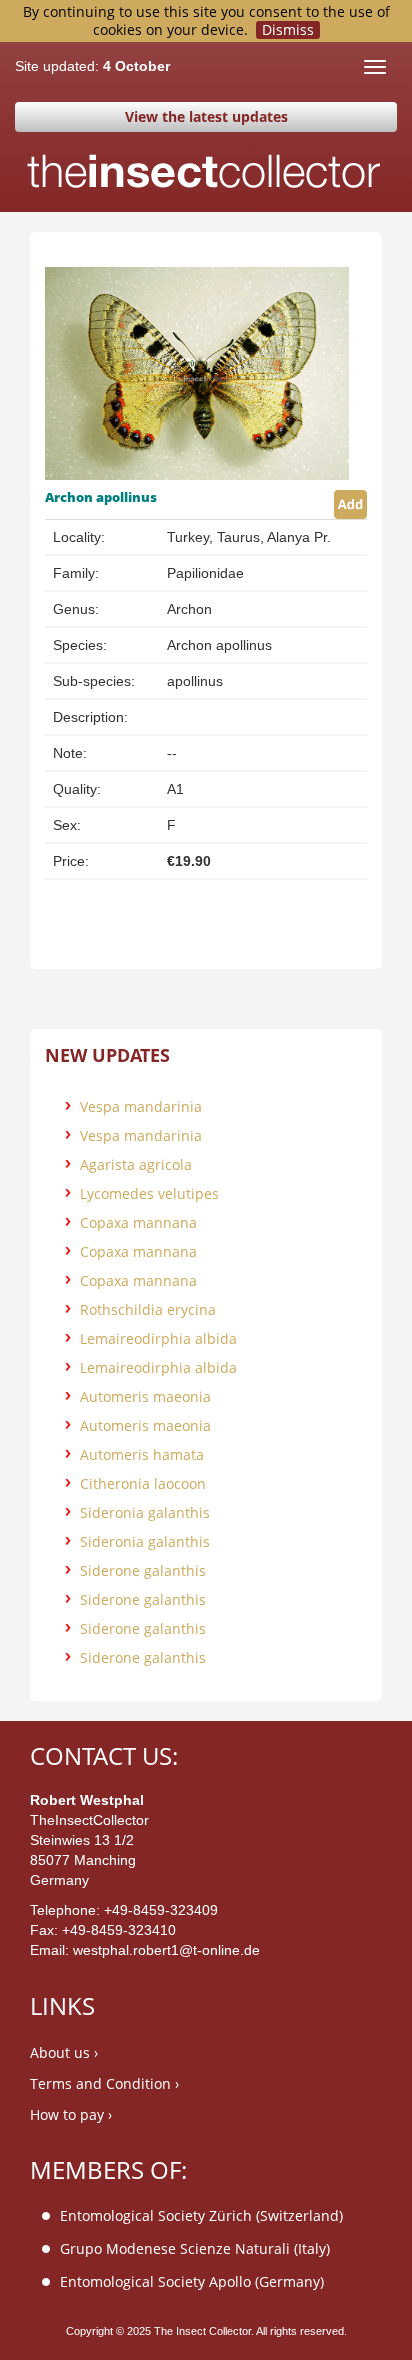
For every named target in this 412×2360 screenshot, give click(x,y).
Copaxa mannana (138, 1222)
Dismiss (288, 30)
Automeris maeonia (145, 1396)
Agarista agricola (136, 1164)
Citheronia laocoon (143, 1483)
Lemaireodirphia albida (158, 1338)
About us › (64, 2052)
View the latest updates (206, 116)
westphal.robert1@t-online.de (166, 1950)
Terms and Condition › (104, 2083)
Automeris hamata (142, 1454)
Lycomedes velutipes (149, 1193)
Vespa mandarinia (141, 1106)
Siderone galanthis (143, 1570)
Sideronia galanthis (145, 1512)
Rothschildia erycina (148, 1309)
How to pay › (71, 2114)
